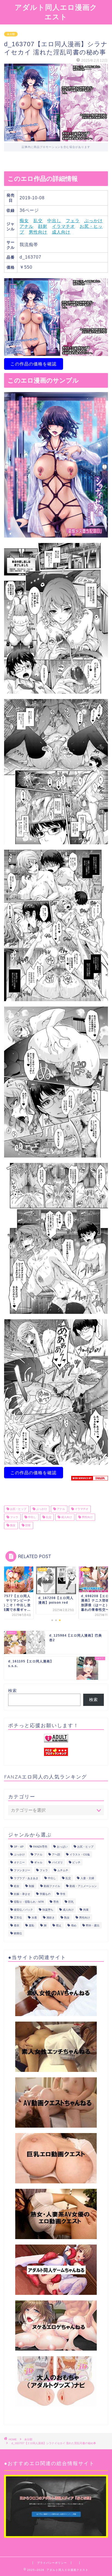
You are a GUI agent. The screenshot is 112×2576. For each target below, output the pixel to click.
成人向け (61, 232)
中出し (54, 221)
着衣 (17, 1925)
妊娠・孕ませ (22, 1894)
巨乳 (71, 1902)
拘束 (86, 1910)
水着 (34, 1918)
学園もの (45, 1894)
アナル (27, 226)
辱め (74, 1925)
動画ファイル (52, 1886)
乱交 (38, 221)
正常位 (18, 1918)
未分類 (11, 34)
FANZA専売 (40, 1847)
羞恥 (32, 1925)
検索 (13, 1691)
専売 (56, 1902)
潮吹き (51, 1918)
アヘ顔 (56, 1855)
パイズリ (57, 1862)
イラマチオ (63, 226)
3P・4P (19, 1847)
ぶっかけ (94, 221)
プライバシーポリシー (52, 2563)
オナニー (19, 1862)
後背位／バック (23, 1910)
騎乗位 (18, 1933)
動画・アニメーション (83, 1886)
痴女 (24, 221)
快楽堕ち (48, 1910)
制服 (32, 1886)
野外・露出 (93, 1925)
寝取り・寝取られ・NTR (29, 1902)
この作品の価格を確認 (33, 364)
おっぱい (62, 1847)
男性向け (38, 232)
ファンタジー (22, 1870)
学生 (63, 1894)
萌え (59, 1925)
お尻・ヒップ (18, 1509)
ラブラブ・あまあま (26, 1878)
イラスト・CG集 (80, 1855)
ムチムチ (63, 1870)
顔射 (43, 226)
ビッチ (76, 1862)
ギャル (38, 1862)
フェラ (73, 221)
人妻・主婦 (87, 1878)
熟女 (67, 1918)
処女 (17, 1886)
